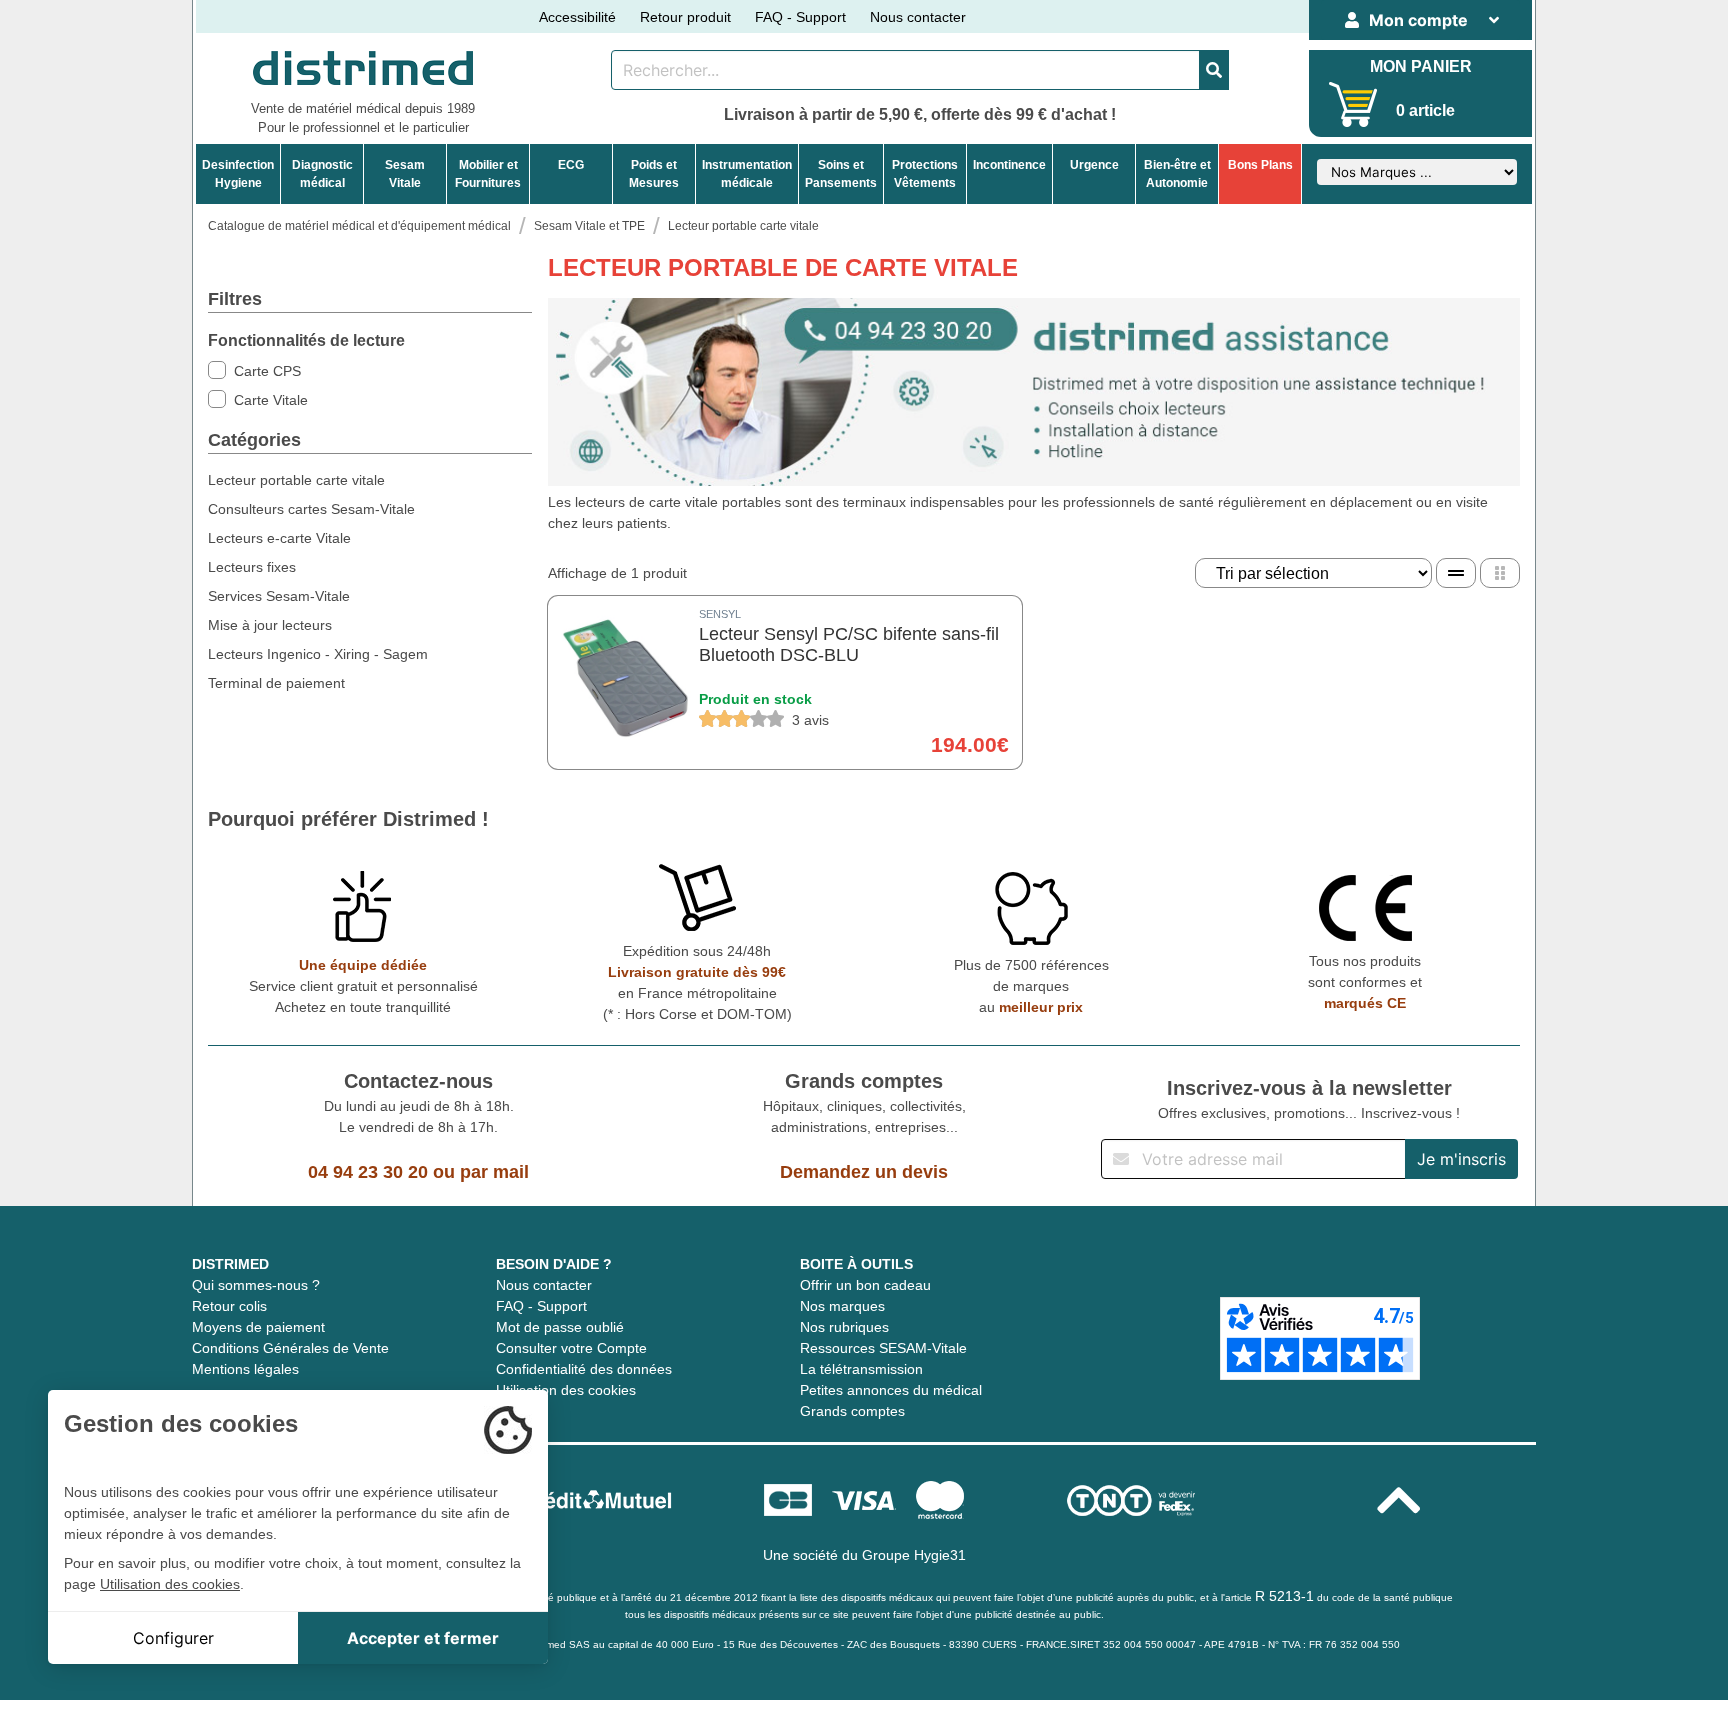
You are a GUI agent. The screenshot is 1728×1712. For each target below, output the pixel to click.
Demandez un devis (864, 1172)
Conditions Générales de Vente (290, 1348)
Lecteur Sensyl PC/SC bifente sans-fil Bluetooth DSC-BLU (849, 644)
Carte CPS (267, 371)
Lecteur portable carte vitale (296, 480)
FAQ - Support (800, 17)
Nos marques (842, 1306)
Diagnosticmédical (322, 174)
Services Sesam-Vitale (279, 596)
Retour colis (229, 1306)
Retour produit (685, 17)
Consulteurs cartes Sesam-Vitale (311, 509)
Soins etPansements (841, 174)
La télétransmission (861, 1369)
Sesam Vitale (405, 174)
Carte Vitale (271, 400)
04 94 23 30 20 (368, 1172)
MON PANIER (1421, 66)
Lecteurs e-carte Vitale (279, 538)
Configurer (173, 1638)
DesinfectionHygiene (238, 174)
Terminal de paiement (276, 683)
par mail (494, 1172)
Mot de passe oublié (560, 1327)
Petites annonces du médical (891, 1390)
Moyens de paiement (258, 1327)
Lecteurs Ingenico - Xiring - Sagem (318, 654)
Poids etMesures (654, 174)
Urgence (1094, 165)
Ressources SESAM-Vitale (883, 1348)
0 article (1425, 110)
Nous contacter (918, 17)
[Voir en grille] (1500, 573)
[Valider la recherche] (1214, 70)
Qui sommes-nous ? (256, 1285)
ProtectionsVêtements (925, 174)
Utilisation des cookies (566, 1390)
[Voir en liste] (1456, 573)
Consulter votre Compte (571, 1348)
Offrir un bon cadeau (865, 1285)
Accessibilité (577, 17)
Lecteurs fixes (252, 567)
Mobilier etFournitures (488, 174)
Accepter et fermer (423, 1638)
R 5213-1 (1284, 1596)
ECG (571, 165)
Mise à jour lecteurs (270, 625)
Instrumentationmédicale (747, 174)
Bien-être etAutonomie (1177, 174)
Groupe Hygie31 (914, 1555)
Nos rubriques (844, 1327)
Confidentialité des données (584, 1369)
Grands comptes (852, 1411)
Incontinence (1009, 165)
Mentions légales (245, 1369)
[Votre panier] (1353, 104)
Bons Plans (1260, 165)
